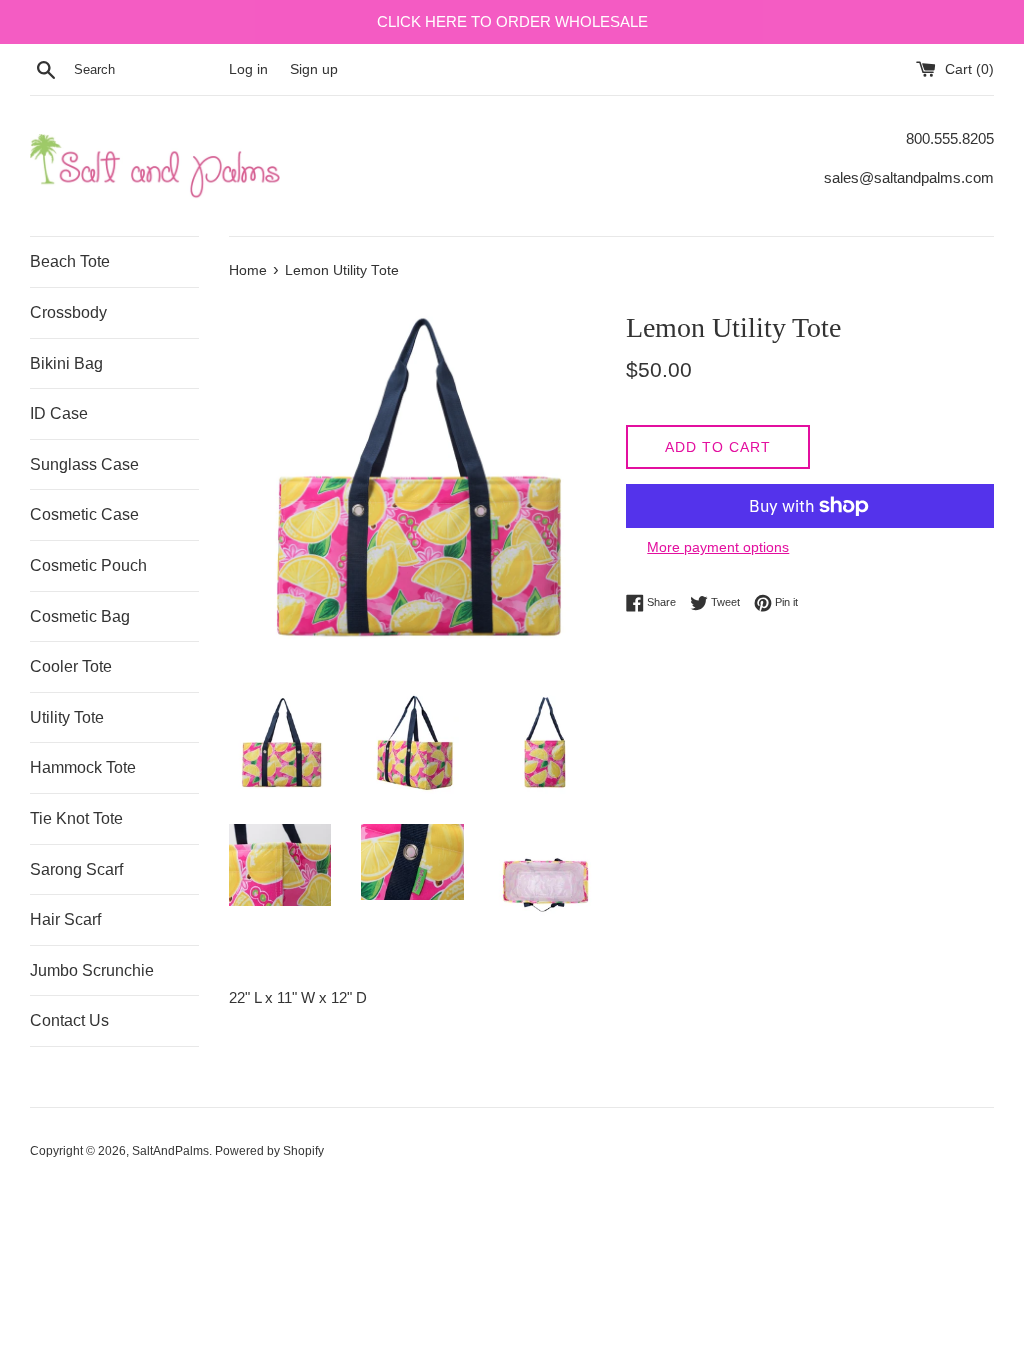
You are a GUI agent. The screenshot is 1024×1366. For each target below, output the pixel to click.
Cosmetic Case (84, 514)
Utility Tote (67, 717)
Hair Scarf (65, 919)
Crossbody (68, 312)
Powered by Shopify (269, 1151)
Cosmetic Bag (80, 616)
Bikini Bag (66, 363)
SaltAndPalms (170, 1151)
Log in (248, 69)
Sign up (314, 69)
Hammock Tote (83, 767)
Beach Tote (70, 261)
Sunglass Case (84, 464)
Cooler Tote (71, 666)
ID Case (59, 413)
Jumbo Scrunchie (92, 970)
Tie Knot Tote (76, 818)
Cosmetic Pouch (88, 565)
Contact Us (69, 1020)
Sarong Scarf (76, 869)
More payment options (718, 547)
